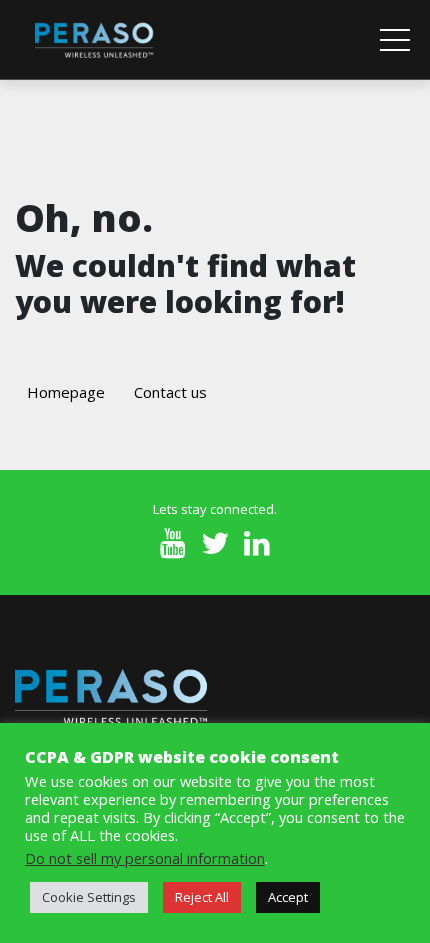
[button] (395, 40)
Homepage (66, 392)
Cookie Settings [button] (89, 897)
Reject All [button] (202, 897)
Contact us (170, 392)
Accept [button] (288, 897)
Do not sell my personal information (145, 858)
